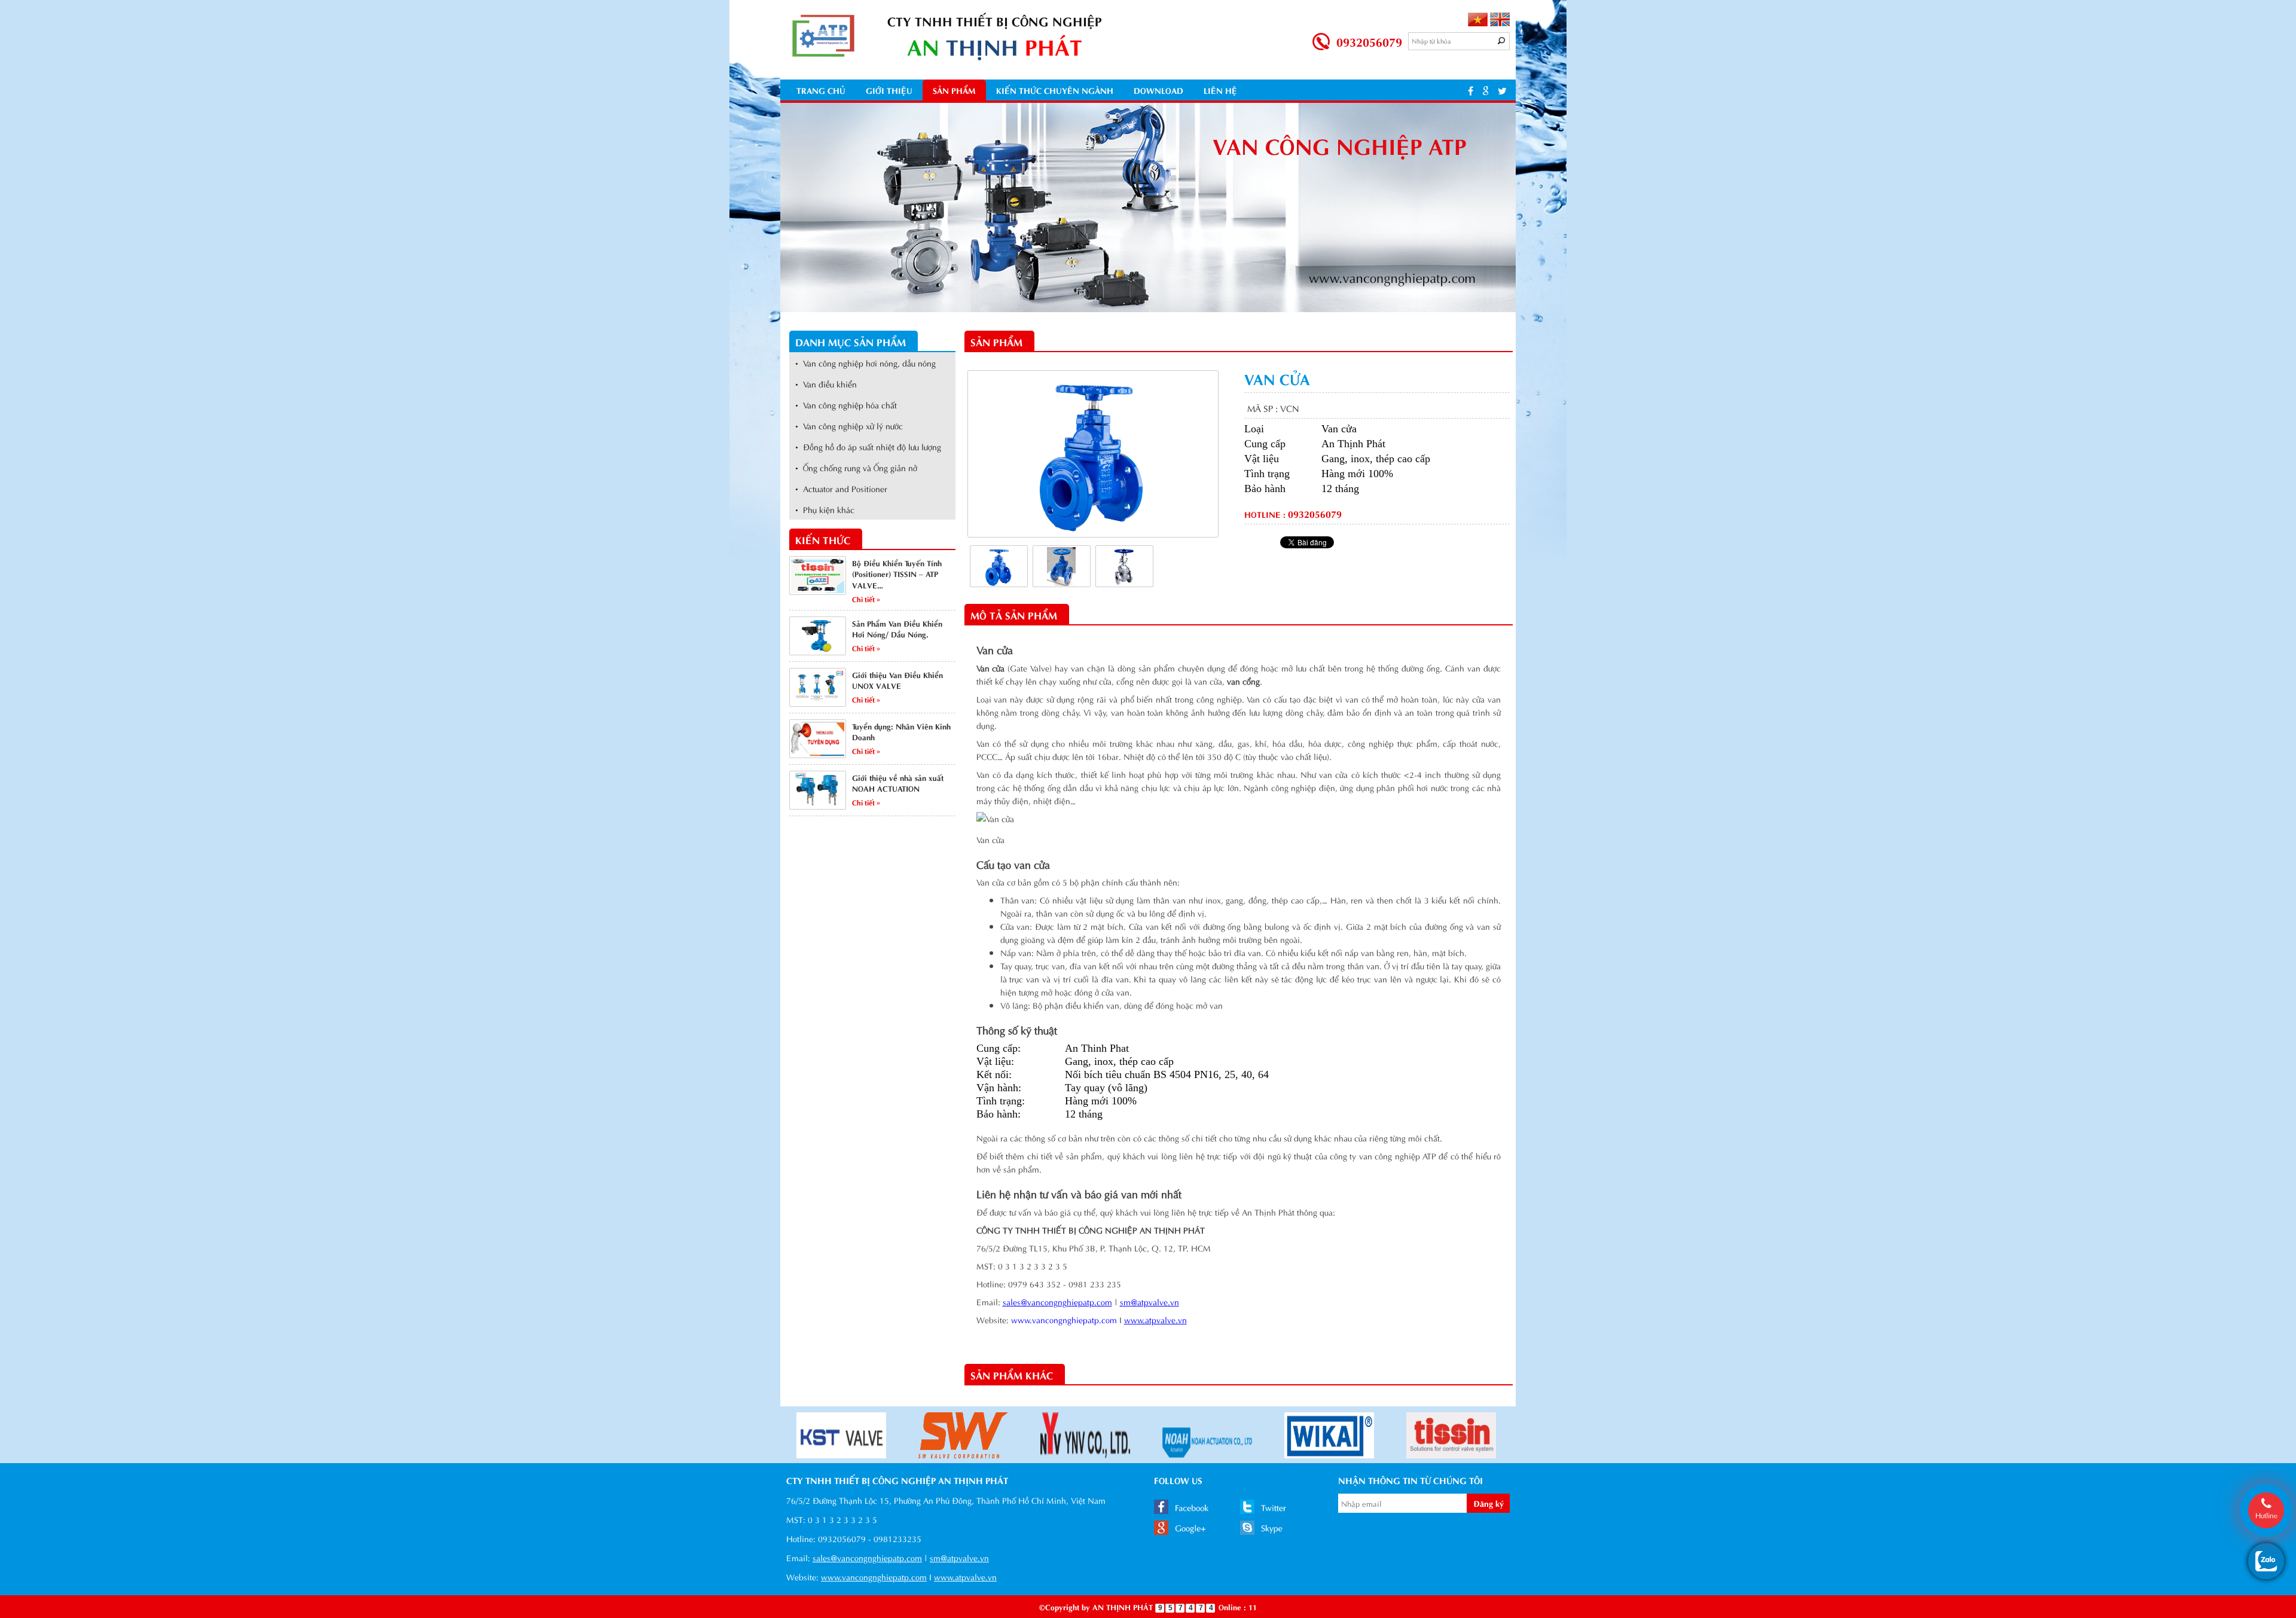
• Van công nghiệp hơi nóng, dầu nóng (865, 363)
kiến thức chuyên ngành (1055, 90)
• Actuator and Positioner (841, 488)
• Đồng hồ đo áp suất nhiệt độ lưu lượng (868, 446)
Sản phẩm (954, 90)
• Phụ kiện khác (825, 509)
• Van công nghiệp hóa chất (846, 404)
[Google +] (1486, 90)
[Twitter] (1502, 90)
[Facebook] (1471, 90)
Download (1158, 90)
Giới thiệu (889, 90)
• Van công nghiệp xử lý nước (849, 425)
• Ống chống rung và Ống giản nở (856, 467)
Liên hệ (1220, 90)
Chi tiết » (866, 599)
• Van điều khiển (826, 384)
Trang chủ (821, 90)
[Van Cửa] (999, 565)
